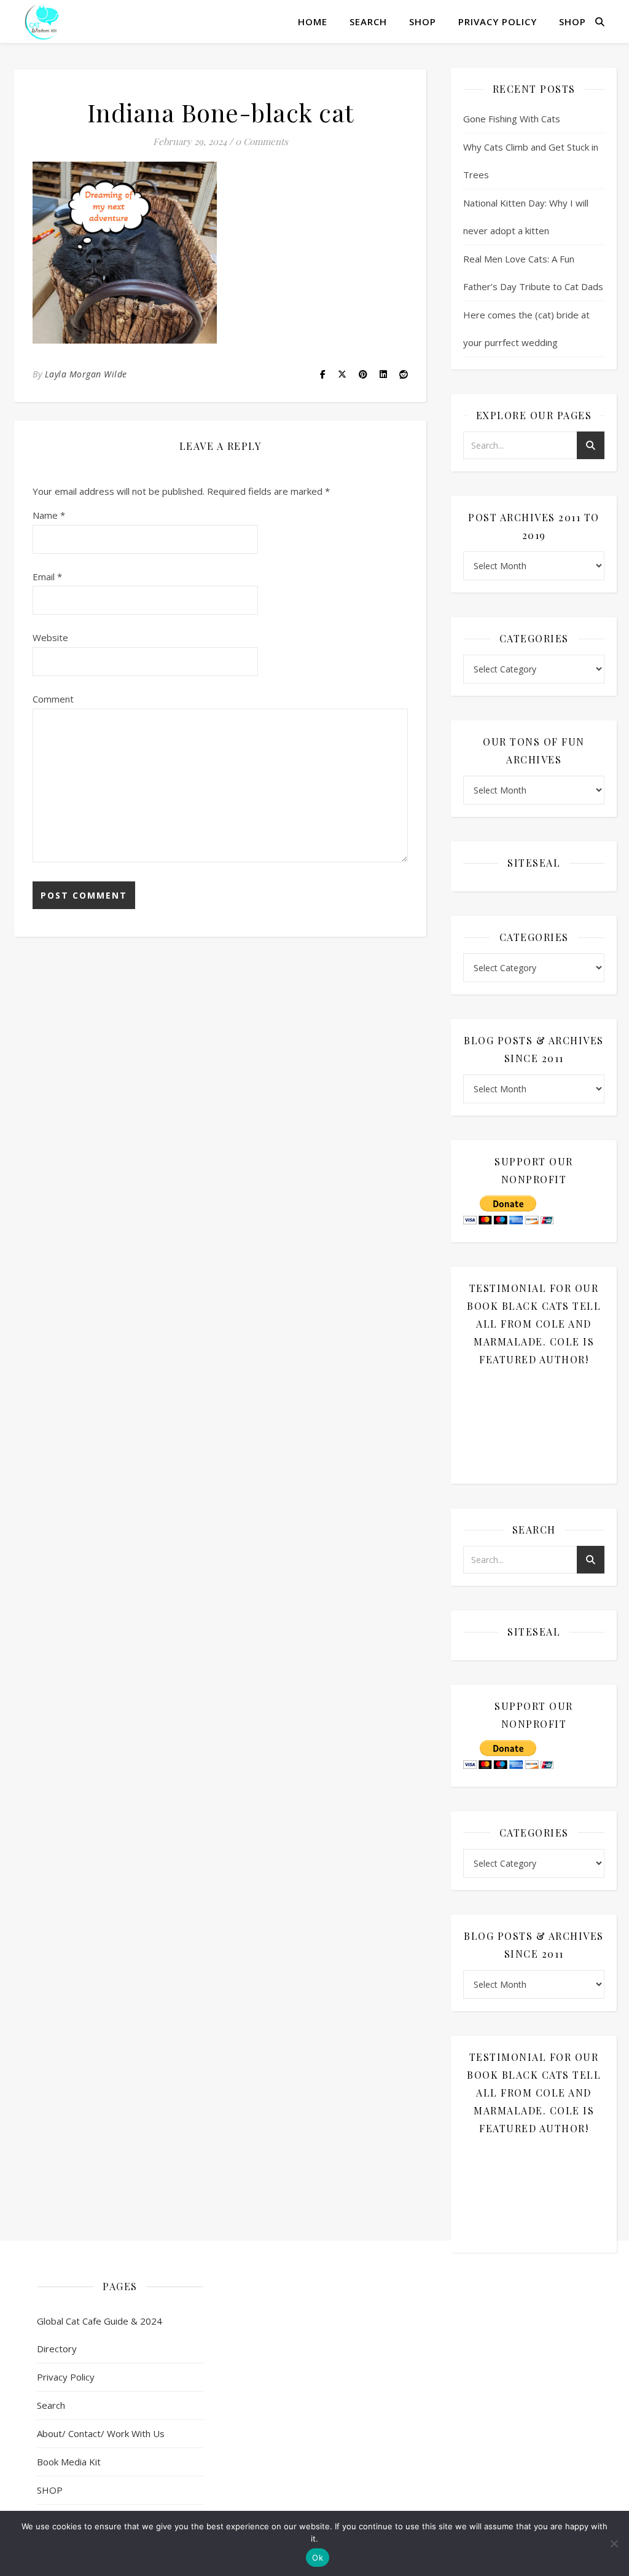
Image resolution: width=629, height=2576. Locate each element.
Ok (318, 2558)
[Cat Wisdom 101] (43, 22)
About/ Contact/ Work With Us (101, 2433)
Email (47, 577)
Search (368, 22)
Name (49, 515)
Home (313, 22)
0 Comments (262, 141)
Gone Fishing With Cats (512, 119)
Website (50, 637)
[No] (614, 2543)
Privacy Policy (498, 22)
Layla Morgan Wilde (86, 374)
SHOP (423, 22)
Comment (53, 699)
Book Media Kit (69, 2462)
